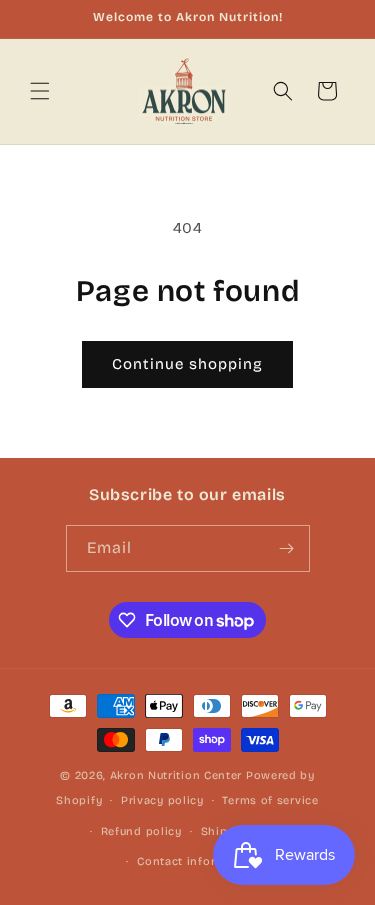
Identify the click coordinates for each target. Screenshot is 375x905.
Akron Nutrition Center (176, 775)
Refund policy (141, 831)
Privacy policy (162, 800)
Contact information (196, 861)
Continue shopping (187, 364)
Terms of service (270, 800)
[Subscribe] (287, 548)
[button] (40, 91)
